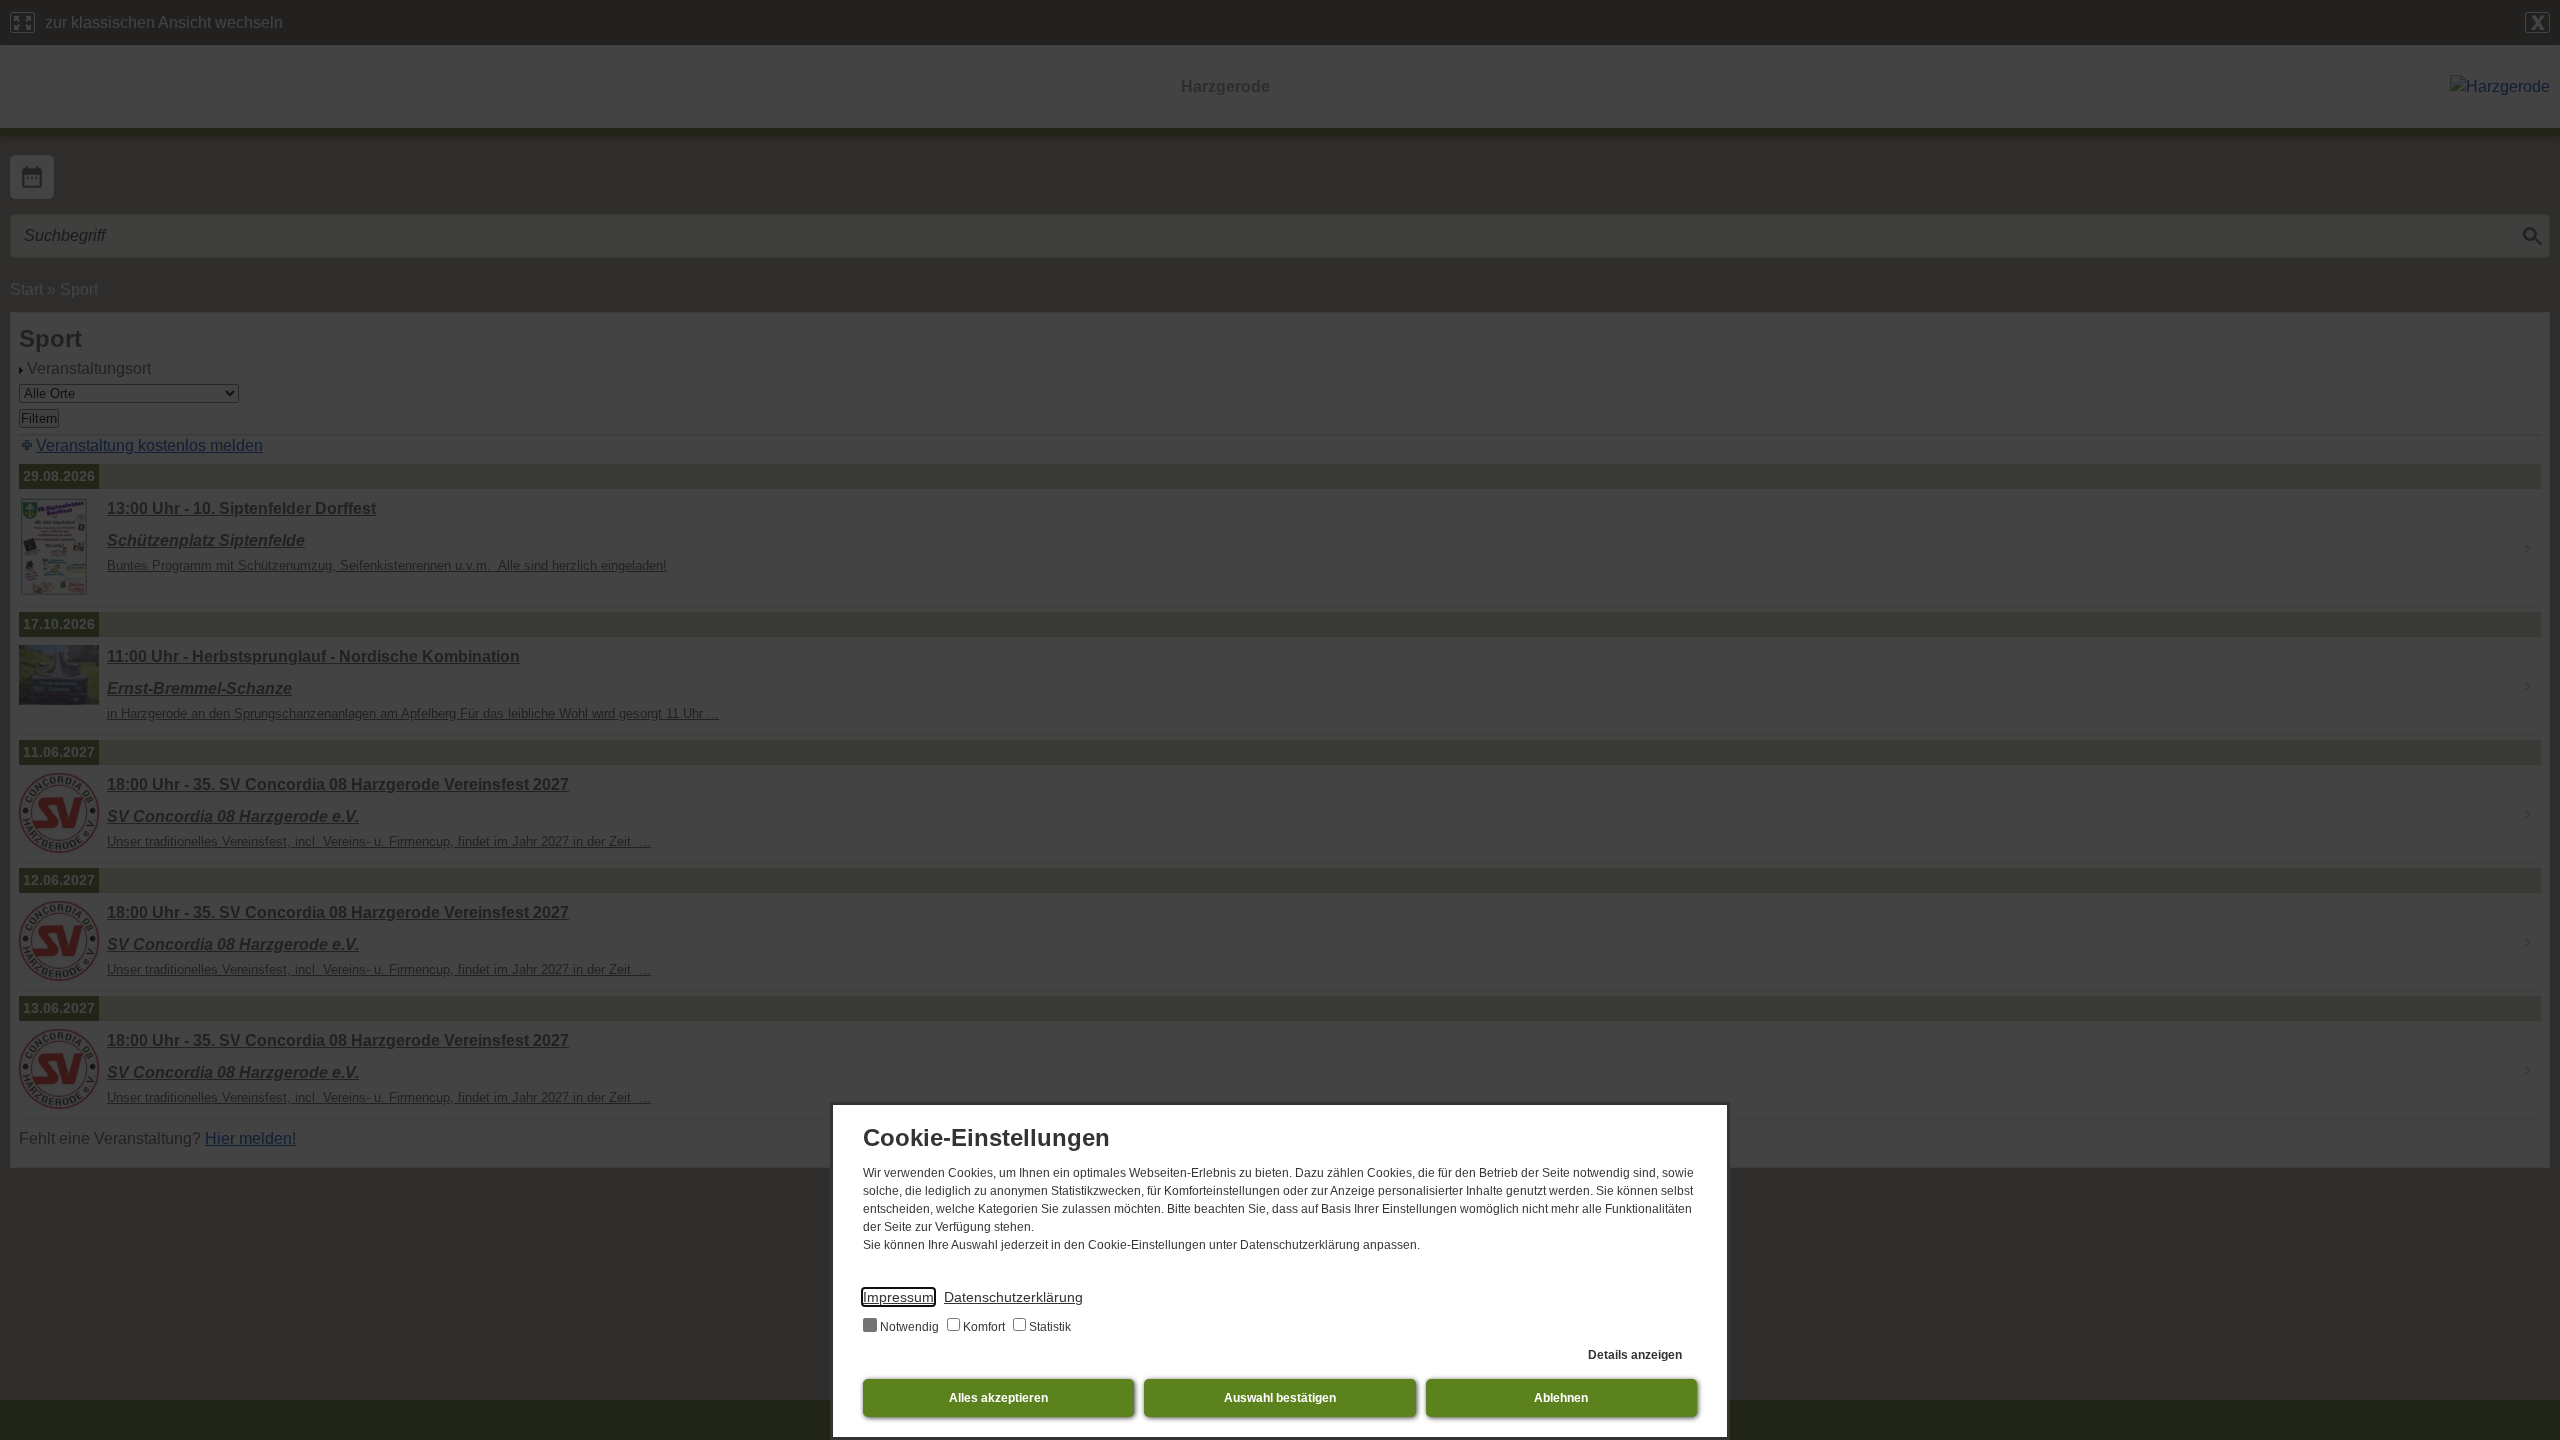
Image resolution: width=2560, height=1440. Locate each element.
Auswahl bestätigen (1280, 1398)
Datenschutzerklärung (1013, 1297)
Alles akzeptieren (998, 1398)
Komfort (984, 1327)
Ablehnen (1561, 1398)
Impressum (898, 1297)
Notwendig (909, 1327)
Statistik (1048, 1327)
